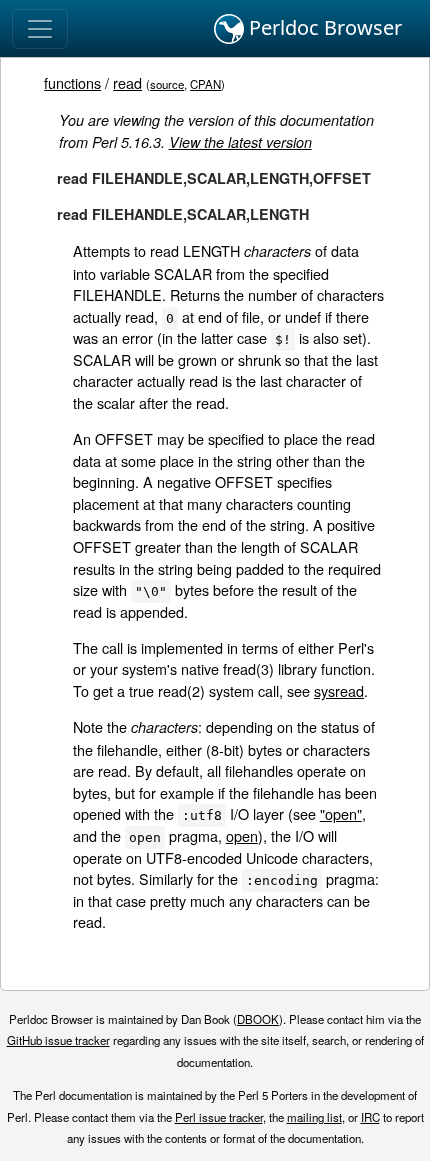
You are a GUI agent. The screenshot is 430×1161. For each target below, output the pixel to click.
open (242, 835)
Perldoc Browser (323, 27)
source (167, 84)
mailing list (314, 1117)
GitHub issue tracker (58, 1040)
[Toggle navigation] (40, 29)
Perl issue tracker (219, 1117)
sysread (339, 690)
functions (72, 82)
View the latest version (240, 142)
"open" (341, 813)
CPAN (205, 84)
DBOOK (258, 1019)
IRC (370, 1117)
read (127, 82)
